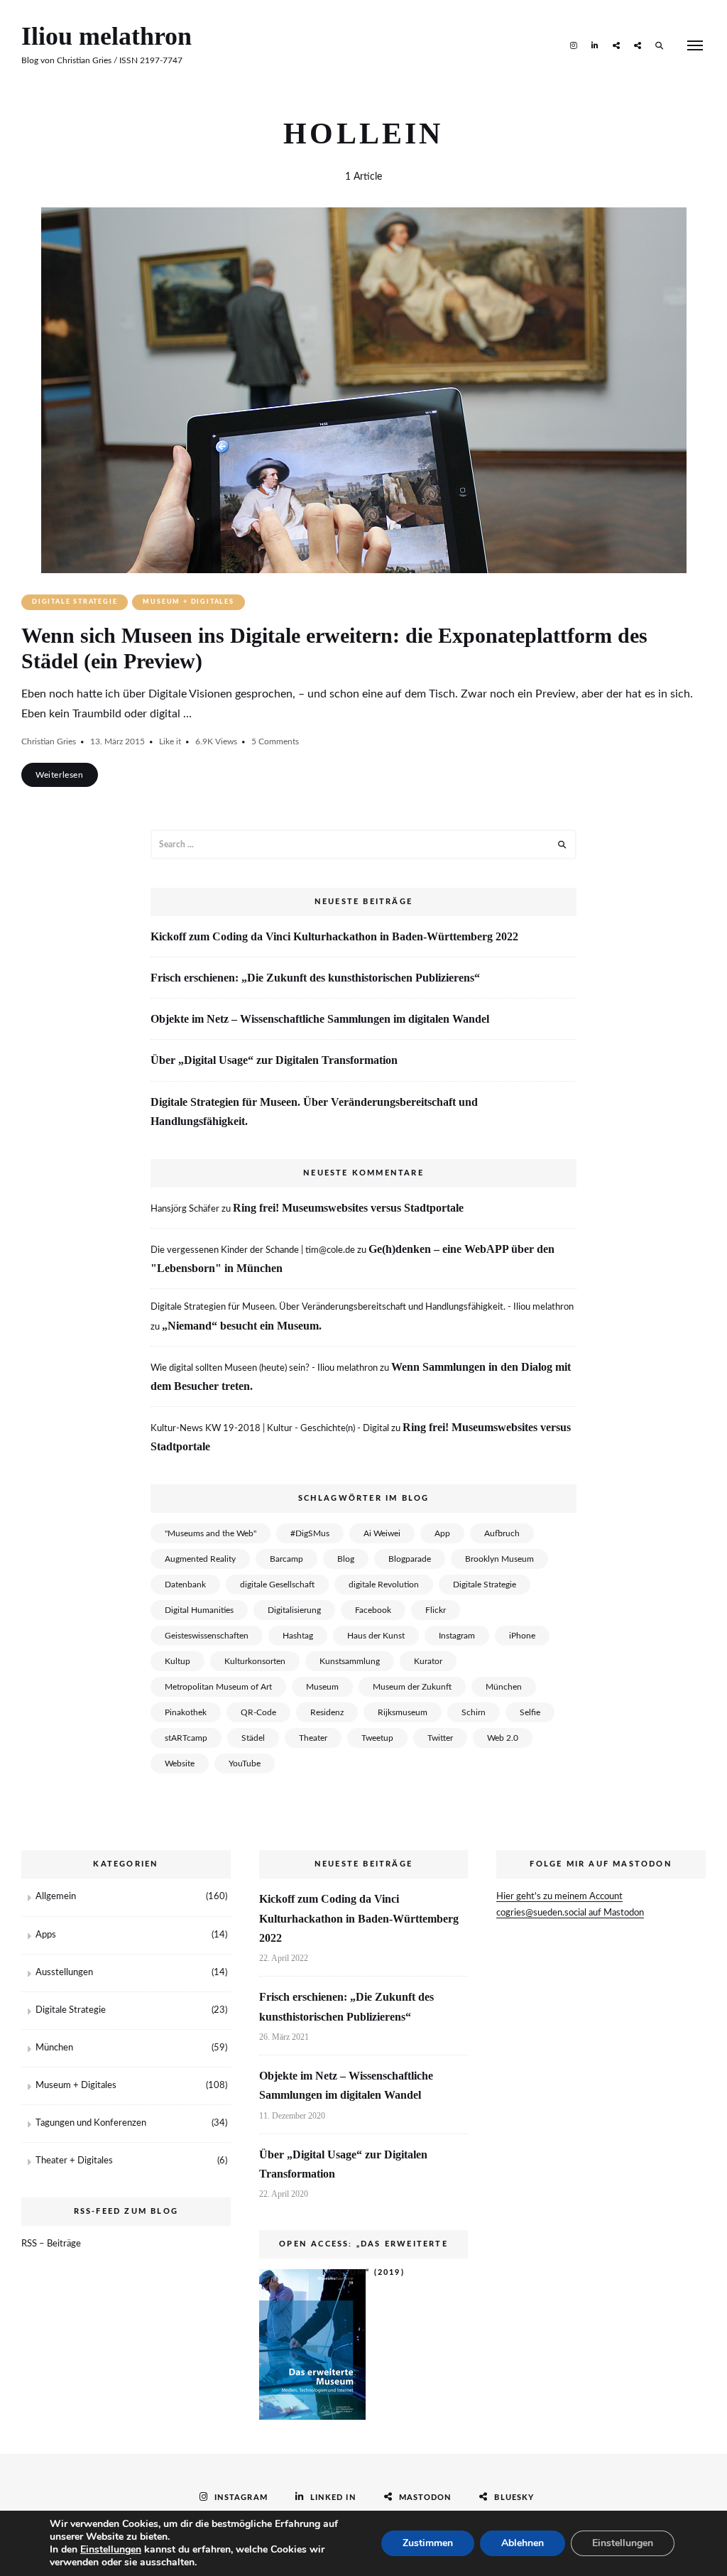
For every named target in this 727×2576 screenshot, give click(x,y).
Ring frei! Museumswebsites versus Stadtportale (348, 1208)
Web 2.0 (503, 1738)
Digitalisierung (294, 1610)
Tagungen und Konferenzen (91, 2123)
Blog (346, 1559)
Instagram (574, 45)
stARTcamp (186, 1738)
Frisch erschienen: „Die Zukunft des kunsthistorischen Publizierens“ (315, 978)
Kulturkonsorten (255, 1661)
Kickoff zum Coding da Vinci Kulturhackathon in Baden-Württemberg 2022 (334, 936)
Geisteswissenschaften (207, 1636)
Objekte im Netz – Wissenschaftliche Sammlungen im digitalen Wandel (320, 1019)
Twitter (440, 1738)
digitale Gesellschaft (277, 1585)
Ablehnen (523, 2543)
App (442, 1533)
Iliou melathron (106, 36)
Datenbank (185, 1585)
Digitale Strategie (75, 602)
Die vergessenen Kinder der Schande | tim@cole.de (253, 1250)
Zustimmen (428, 2543)
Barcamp (286, 1559)
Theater (313, 1738)
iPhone (522, 1636)
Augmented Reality (200, 1559)
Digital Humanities (199, 1610)
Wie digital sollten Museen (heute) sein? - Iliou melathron (264, 1368)
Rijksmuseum (403, 1712)
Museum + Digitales (188, 602)
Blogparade (410, 1559)
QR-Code (258, 1712)
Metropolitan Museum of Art (218, 1687)
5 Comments (275, 741)
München (504, 1687)
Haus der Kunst (376, 1636)
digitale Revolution (384, 1585)
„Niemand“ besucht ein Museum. (242, 1326)
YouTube (245, 1763)
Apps (46, 1935)
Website (180, 1763)
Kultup (177, 1661)
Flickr (436, 1610)
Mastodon (616, 45)
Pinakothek (186, 1712)
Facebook (373, 1610)
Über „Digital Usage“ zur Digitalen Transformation (274, 1060)
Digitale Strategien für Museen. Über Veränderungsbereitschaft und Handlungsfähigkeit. (314, 1112)
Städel (253, 1738)
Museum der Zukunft (412, 1687)
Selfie (530, 1712)
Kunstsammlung (350, 1661)
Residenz (327, 1712)
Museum (322, 1687)
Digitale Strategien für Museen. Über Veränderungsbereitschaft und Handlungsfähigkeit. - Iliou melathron (362, 1307)
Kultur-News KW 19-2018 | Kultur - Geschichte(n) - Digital (270, 1429)
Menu (695, 45)
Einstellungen (111, 2550)
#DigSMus (310, 1533)
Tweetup (377, 1738)
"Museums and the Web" (211, 1533)
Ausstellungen (64, 1973)
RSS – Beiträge (51, 2244)
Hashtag (298, 1636)
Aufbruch (502, 1533)
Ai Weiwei (382, 1533)
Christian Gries (49, 741)
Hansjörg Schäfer (185, 1209)
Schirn (474, 1712)
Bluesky (638, 45)
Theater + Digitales (74, 2161)
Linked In (595, 45)
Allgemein (56, 1897)
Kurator (428, 1661)
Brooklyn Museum (499, 1559)
